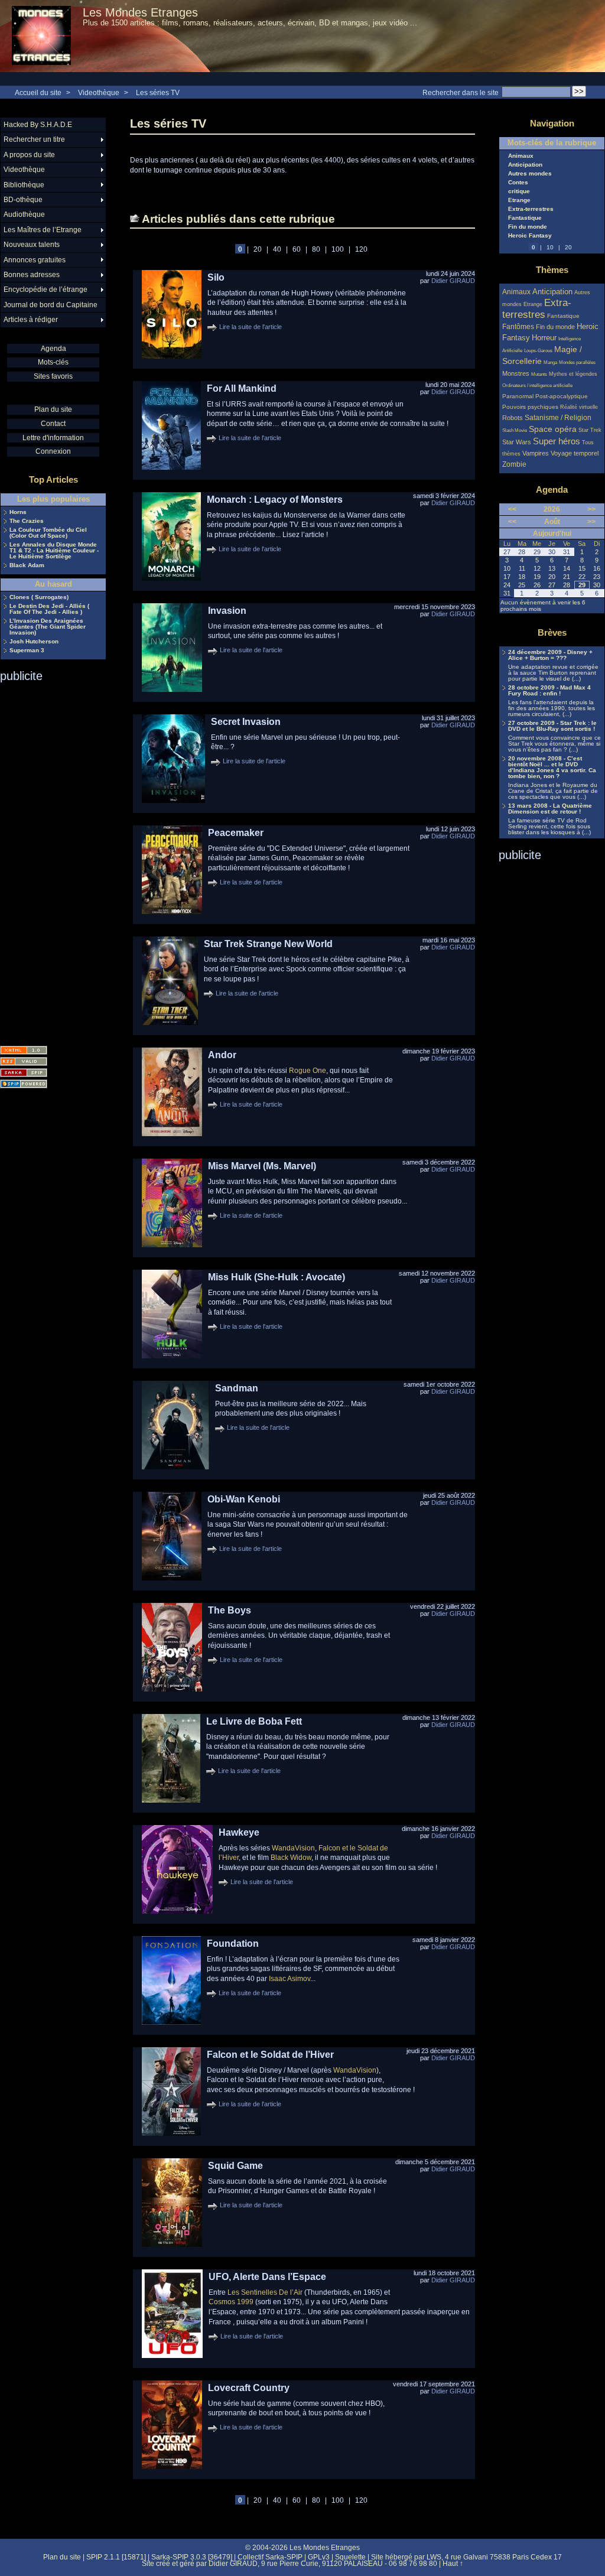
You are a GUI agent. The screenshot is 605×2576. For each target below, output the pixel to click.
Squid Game (235, 2166)
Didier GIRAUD (453, 281)
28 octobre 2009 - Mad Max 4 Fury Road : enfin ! (549, 691)
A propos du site (29, 155)
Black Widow (291, 1858)
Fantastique (525, 218)
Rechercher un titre (34, 139)
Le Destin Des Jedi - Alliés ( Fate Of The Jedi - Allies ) (49, 609)
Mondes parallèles (577, 362)
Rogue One (308, 1071)
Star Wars (517, 442)
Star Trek (590, 430)
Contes (518, 183)
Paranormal (518, 396)
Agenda (53, 349)
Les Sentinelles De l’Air (265, 2292)
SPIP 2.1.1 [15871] (116, 2557)
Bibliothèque (24, 185)
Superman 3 (27, 650)
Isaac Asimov (290, 1979)
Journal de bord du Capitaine (51, 305)
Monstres (516, 373)
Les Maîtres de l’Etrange (43, 230)
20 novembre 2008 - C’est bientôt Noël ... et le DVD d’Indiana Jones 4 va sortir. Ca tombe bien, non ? (552, 767)
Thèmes (552, 270)
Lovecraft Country (249, 2388)
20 (258, 249)
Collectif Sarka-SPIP (270, 2557)
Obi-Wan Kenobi (244, 1499)
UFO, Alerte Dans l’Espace (267, 2277)
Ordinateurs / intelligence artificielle (537, 386)
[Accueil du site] (41, 36)
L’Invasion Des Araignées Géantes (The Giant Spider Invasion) (48, 627)
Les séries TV (158, 93)
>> (591, 509)
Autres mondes (530, 174)
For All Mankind (242, 388)
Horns (18, 512)
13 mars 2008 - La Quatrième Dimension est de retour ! (550, 809)
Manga (550, 362)
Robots (513, 418)
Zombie (514, 464)
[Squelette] (24, 1073)
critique (519, 191)
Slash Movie (515, 430)
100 (338, 249)
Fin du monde (528, 227)
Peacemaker (236, 833)
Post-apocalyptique (562, 396)
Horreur (544, 338)
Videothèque (99, 93)
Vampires (536, 453)
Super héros (557, 441)
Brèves (552, 632)
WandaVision (293, 1848)
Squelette (350, 2557)
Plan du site (53, 409)
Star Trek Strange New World (268, 944)
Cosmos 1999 (231, 2302)
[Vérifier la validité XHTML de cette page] (24, 1050)
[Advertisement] (47, 860)
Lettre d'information (53, 438)
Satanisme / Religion (558, 417)
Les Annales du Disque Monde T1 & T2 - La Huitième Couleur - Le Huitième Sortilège (54, 551)
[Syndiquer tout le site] (24, 1061)
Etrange (519, 200)
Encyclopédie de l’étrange (45, 290)
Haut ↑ (453, 2564)
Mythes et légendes (573, 374)
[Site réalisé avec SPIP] (24, 1084)
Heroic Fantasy (530, 236)
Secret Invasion (246, 722)
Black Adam (27, 565)
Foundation (233, 1944)
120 (361, 249)
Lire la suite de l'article (251, 327)
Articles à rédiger (31, 320)
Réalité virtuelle (579, 407)
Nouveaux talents (32, 245)
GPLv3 (319, 2557)
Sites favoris (53, 376)
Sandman (237, 1388)
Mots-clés (53, 362)
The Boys (230, 1610)
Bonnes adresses (32, 275)
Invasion (227, 611)
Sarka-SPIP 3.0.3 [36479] (192, 2557)
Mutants (539, 374)
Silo (216, 277)
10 (550, 247)
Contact (53, 424)
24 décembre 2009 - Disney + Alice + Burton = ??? (550, 655)
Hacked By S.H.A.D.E (38, 125)
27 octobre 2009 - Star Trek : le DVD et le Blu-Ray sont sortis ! (552, 726)
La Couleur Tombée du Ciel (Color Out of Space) (48, 533)
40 (277, 249)
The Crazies (27, 521)
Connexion (53, 451)
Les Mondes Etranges (140, 12)
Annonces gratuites (35, 260)
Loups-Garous (538, 351)
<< (512, 509)
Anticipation (525, 165)
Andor (222, 1055)
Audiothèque (24, 214)
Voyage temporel (575, 453)
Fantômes (518, 326)
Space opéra (553, 429)
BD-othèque (23, 200)
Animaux (521, 156)
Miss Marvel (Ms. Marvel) (262, 1166)
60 (297, 249)
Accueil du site (38, 93)
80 (316, 249)
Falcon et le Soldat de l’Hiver (270, 2055)
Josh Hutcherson (34, 642)
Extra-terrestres (531, 209)
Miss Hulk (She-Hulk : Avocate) (277, 1277)
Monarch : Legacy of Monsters (275, 500)
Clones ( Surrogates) (39, 597)
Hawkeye (239, 1832)
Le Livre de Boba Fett (254, 1721)
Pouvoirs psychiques (530, 407)
